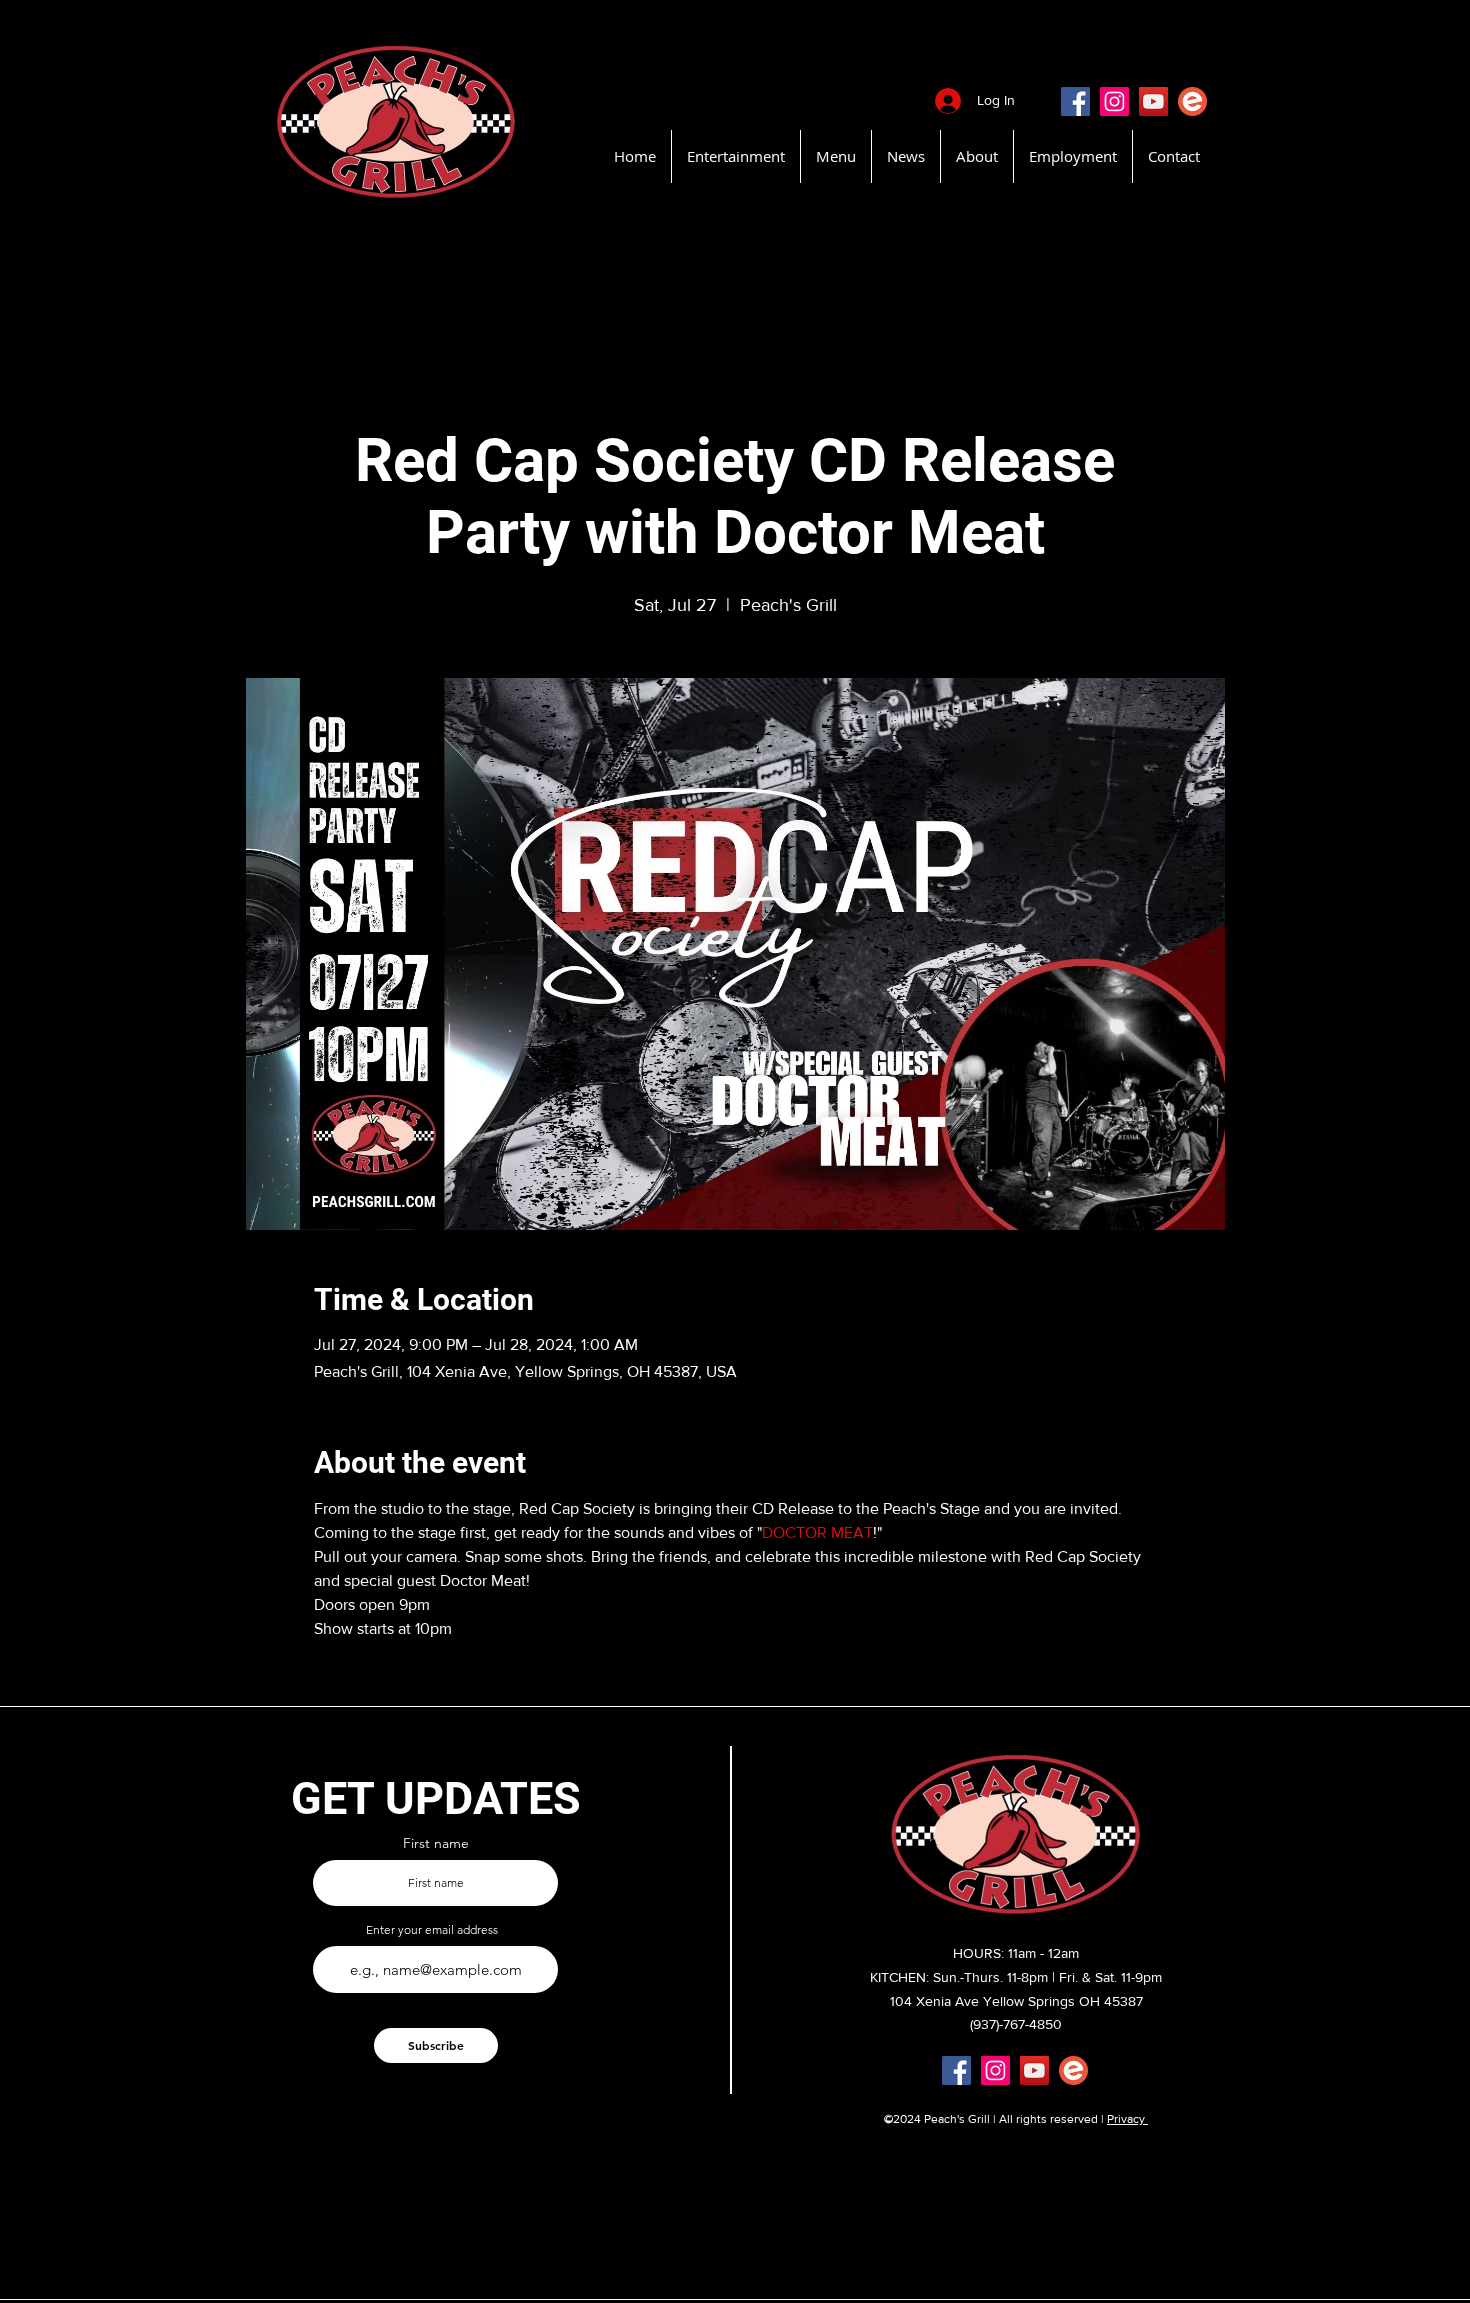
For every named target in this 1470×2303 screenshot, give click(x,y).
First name (436, 1843)
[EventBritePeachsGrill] (1192, 101)
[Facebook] (1075, 101)
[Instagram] (1114, 101)
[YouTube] (1153, 101)
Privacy (1127, 2119)
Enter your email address (432, 1930)
